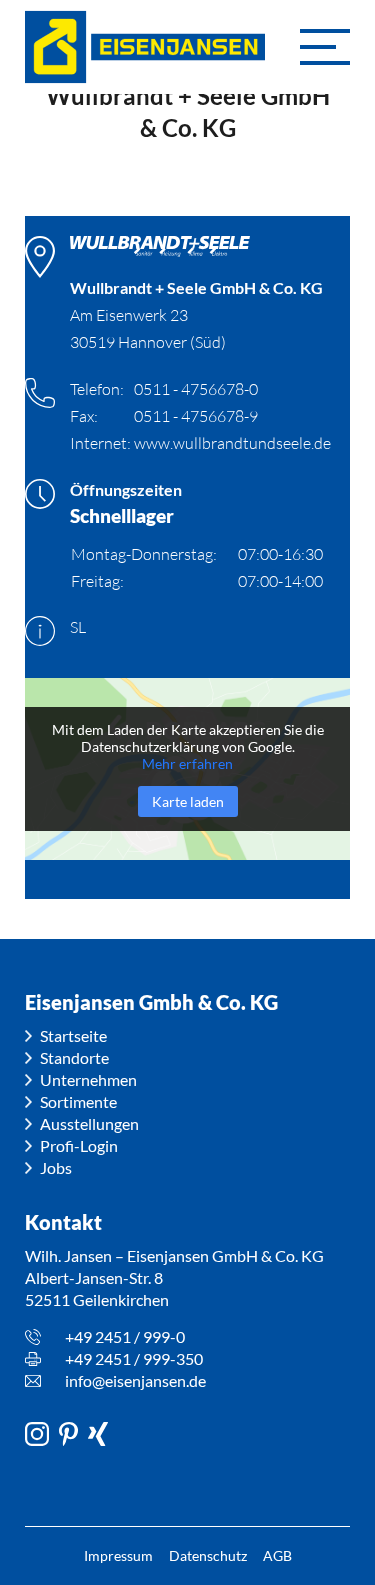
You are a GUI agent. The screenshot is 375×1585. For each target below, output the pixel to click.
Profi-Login (79, 1145)
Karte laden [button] (188, 801)
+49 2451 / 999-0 (125, 1336)
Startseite (73, 1035)
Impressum (118, 1555)
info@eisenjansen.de (135, 1380)
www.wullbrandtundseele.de (232, 443)
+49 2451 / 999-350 (134, 1358)
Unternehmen (88, 1079)
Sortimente (78, 1101)
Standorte (74, 1057)
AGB (277, 1555)
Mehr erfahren (187, 763)
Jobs (56, 1167)
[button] (325, 47)
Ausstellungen (89, 1123)
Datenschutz (208, 1555)
